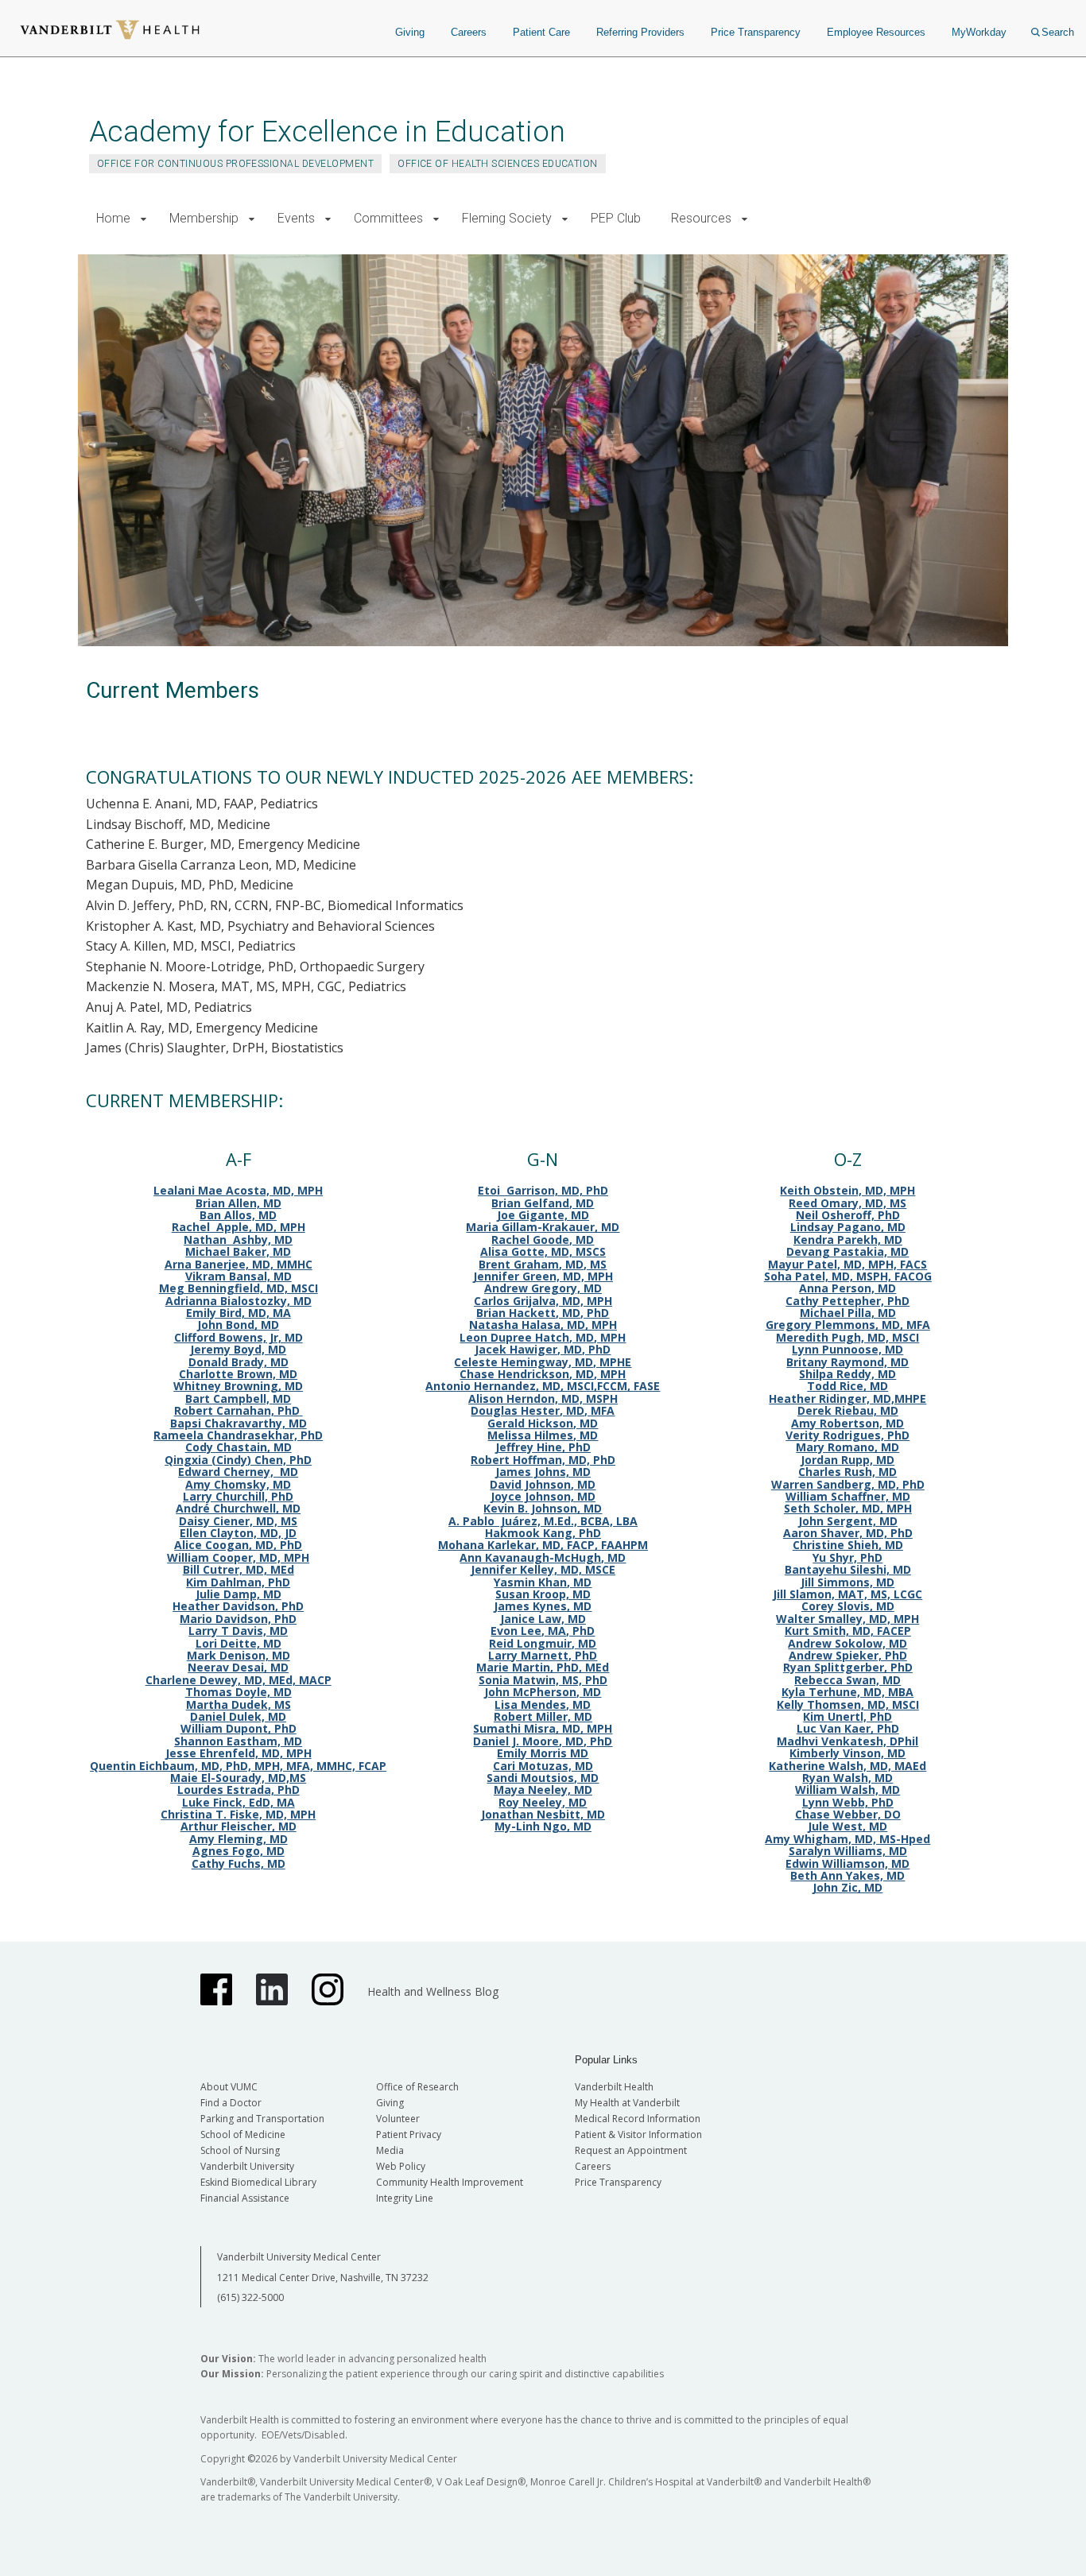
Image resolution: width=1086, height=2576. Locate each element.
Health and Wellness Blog (433, 1991)
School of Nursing (240, 2150)
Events (296, 218)
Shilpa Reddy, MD (847, 1374)
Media (390, 2150)
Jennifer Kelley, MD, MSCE (543, 1569)
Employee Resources (876, 32)
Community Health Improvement (450, 2182)
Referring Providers (640, 32)
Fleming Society (507, 218)
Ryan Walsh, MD (847, 1778)
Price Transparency (756, 32)
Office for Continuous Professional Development (235, 164)
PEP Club (616, 218)
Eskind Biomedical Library (258, 2182)
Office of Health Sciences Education (498, 164)
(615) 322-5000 (250, 2297)
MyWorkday (979, 32)
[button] (144, 219)
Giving (410, 32)
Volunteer (398, 2119)
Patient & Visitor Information (638, 2134)
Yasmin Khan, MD (543, 1582)
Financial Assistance (245, 2198)
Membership (204, 218)
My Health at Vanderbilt (627, 2103)
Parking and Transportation (262, 2119)
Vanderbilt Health (614, 2087)
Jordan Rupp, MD (847, 1460)
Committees (388, 218)
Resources (701, 218)
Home (113, 218)
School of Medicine (243, 2134)
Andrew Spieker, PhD (848, 1655)
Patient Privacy (409, 2134)
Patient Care (541, 32)
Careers (469, 32)
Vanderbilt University (247, 2166)
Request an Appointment (631, 2150)
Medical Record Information (638, 2119)
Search (1058, 32)
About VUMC (229, 2087)
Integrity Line (405, 2198)
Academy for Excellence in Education (327, 132)
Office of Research (417, 2087)
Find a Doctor (231, 2103)
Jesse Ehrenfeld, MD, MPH (239, 1753)
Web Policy (401, 2166)
